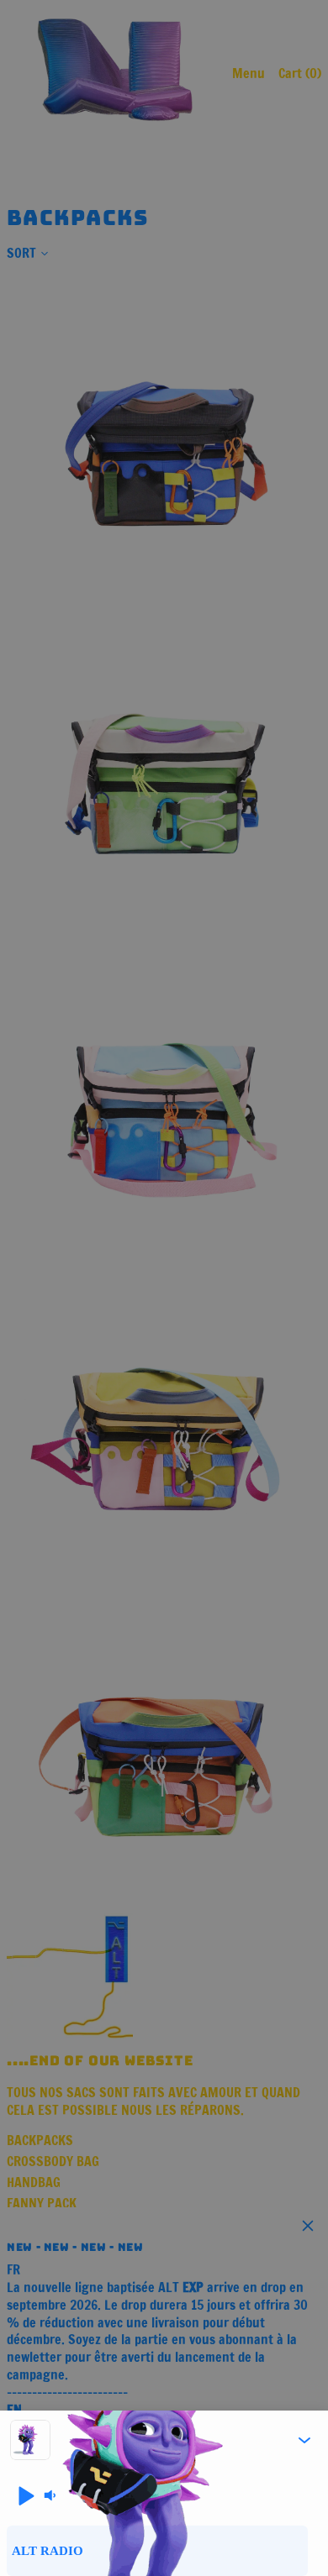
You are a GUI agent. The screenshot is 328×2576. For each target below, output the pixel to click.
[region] (164, 2551)
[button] (304, 2440)
